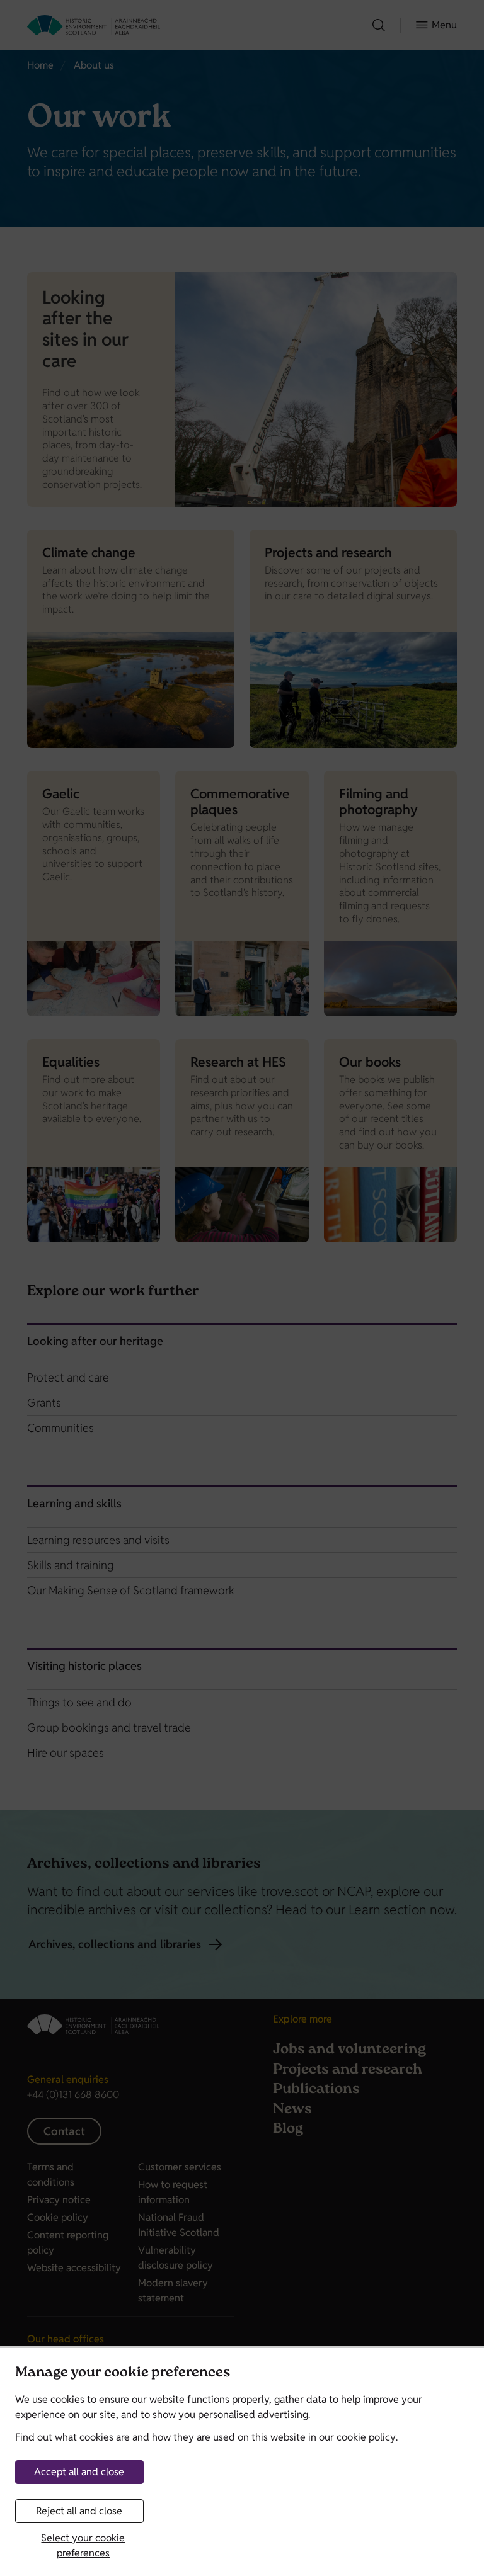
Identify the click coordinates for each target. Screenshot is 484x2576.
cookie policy (366, 2437)
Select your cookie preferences (83, 2545)
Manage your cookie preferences (123, 2374)
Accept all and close (79, 2472)
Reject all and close (79, 2511)
